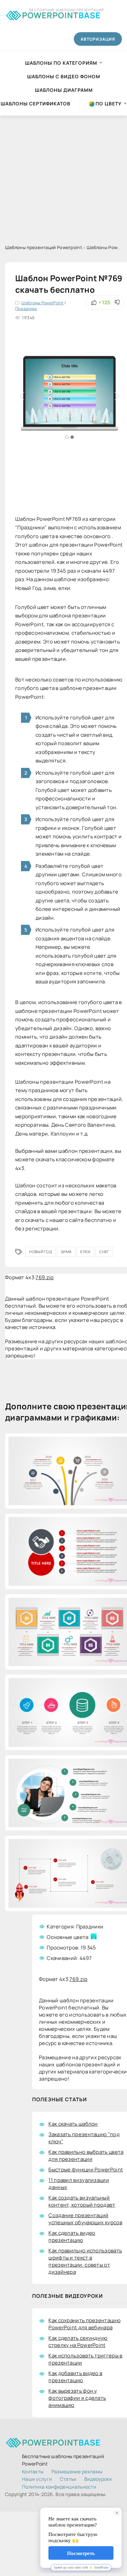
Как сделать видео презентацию (72, 2236)
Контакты (33, 2471)
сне (104, 1252)
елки (85, 1252)
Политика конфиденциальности (59, 2487)
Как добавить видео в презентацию (75, 2377)
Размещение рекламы (77, 2471)
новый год (40, 1252)
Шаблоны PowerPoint (42, 303)
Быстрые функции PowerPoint (86, 2170)
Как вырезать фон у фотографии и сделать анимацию (77, 2398)
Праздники (26, 309)
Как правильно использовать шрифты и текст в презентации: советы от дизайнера (85, 2261)
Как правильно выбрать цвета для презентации (86, 2155)
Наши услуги (37, 2479)
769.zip (45, 1277)
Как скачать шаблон (73, 2124)
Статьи (68, 2479)
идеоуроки (98, 2479)
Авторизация (98, 39)
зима (66, 1252)
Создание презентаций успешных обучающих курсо (85, 2219)
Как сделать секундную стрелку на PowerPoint (78, 2342)
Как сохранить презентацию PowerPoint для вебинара (84, 2324)
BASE (61, 14)
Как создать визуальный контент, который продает (82, 2201)
